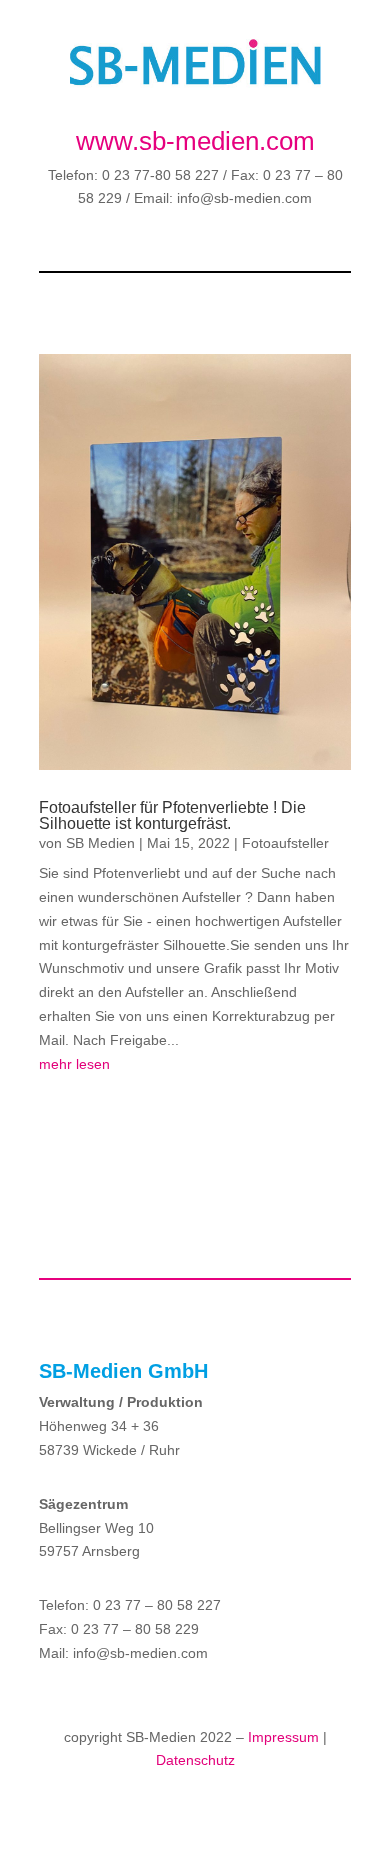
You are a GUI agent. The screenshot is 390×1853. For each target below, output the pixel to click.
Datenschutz (195, 1760)
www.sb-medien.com (195, 141)
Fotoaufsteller (285, 843)
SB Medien (100, 843)
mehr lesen (74, 1064)
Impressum (283, 1737)
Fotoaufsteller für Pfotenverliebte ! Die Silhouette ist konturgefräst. (172, 815)
